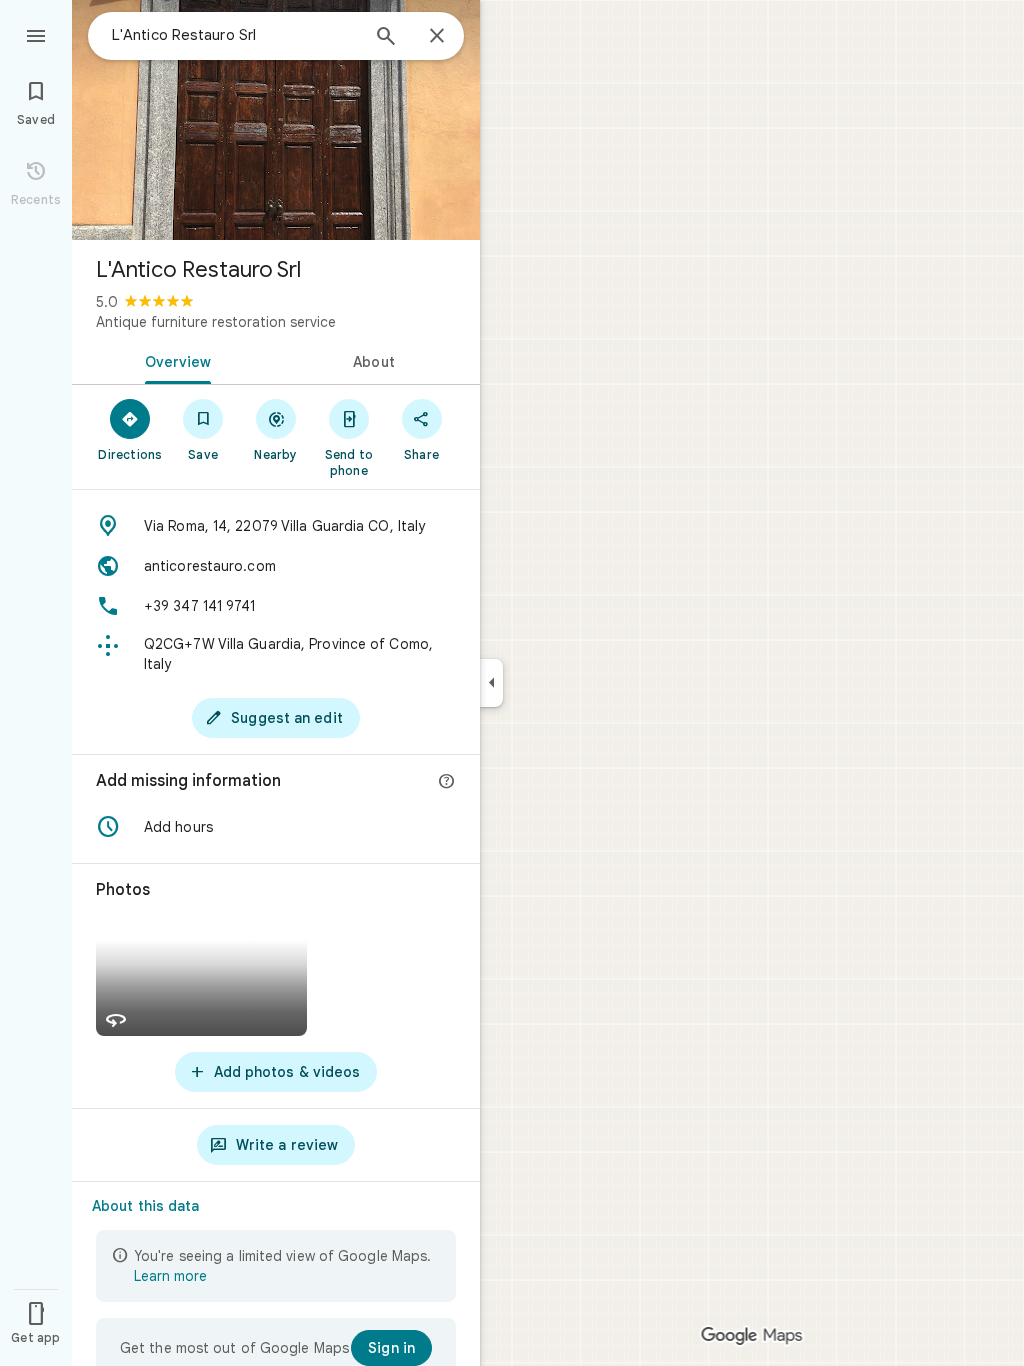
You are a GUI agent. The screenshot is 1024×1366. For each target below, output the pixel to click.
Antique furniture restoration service (216, 322)
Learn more (170, 1276)
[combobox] (235, 35)
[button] (276, 827)
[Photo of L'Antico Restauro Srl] (276, 120)
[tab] (174, 360)
